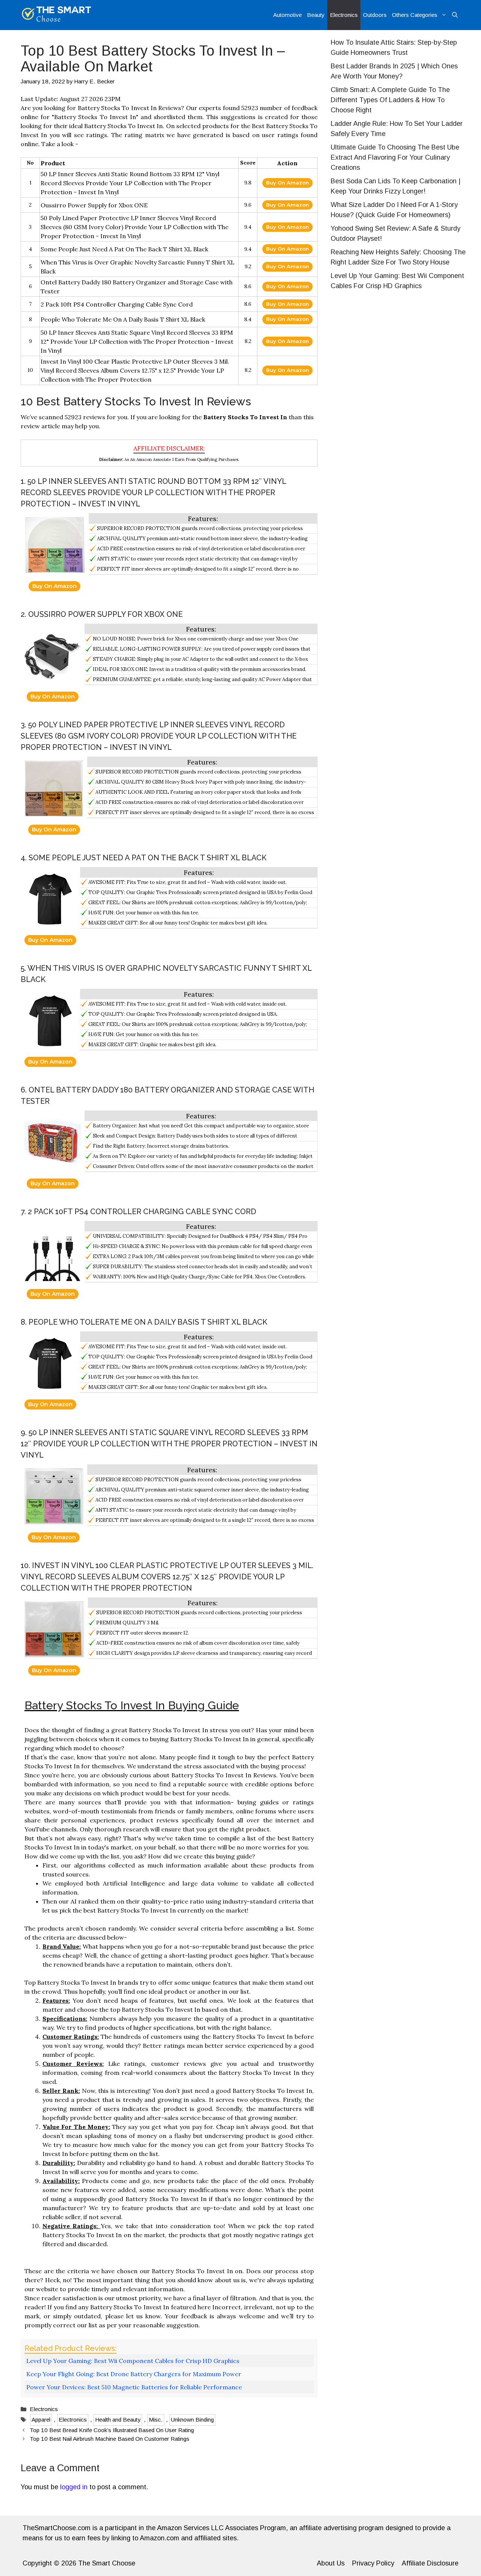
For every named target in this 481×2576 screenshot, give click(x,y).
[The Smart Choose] (57, 15)
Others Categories (415, 15)
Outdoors (375, 15)
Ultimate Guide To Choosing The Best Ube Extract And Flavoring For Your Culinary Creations (395, 157)
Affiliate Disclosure (430, 2563)
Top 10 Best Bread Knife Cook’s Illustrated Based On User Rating (112, 2430)
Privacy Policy (373, 2563)
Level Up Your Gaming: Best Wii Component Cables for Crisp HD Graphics (133, 2361)
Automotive (287, 15)
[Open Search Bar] (455, 15)
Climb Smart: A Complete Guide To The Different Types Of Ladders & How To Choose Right (390, 100)
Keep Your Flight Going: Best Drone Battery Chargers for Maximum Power (134, 2374)
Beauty (316, 15)
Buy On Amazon (287, 183)
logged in (74, 2487)
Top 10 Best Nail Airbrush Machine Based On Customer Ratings (110, 2439)
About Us (331, 2563)
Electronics (344, 15)
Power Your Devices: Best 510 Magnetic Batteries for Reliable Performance (134, 2387)
